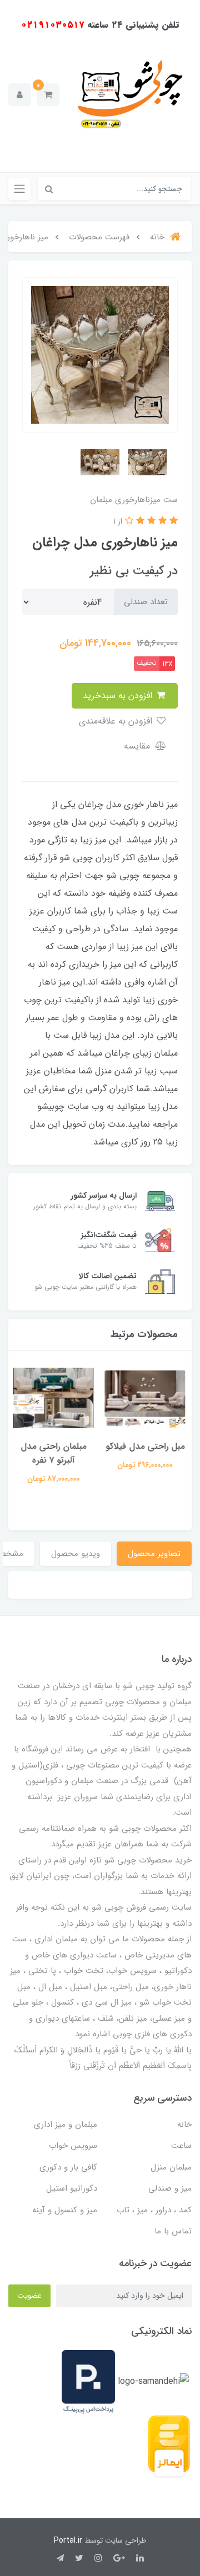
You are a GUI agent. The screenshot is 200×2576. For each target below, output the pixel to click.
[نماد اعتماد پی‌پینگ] (88, 2381)
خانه (184, 2125)
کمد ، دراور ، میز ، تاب (154, 2210)
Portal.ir (68, 2540)
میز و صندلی (170, 2188)
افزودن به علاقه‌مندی (117, 721)
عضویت (29, 2296)
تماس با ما (173, 2231)
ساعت (181, 2146)
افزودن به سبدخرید (119, 696)
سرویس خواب (73, 2146)
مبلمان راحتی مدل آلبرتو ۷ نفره (54, 1453)
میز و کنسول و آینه (65, 2210)
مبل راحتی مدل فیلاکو (146, 1446)
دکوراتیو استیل (72, 2188)
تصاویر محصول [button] (154, 1554)
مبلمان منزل (171, 2167)
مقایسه (138, 746)
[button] (48, 95)
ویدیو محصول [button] (76, 1554)
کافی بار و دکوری (68, 2167)
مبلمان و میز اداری (66, 2125)
